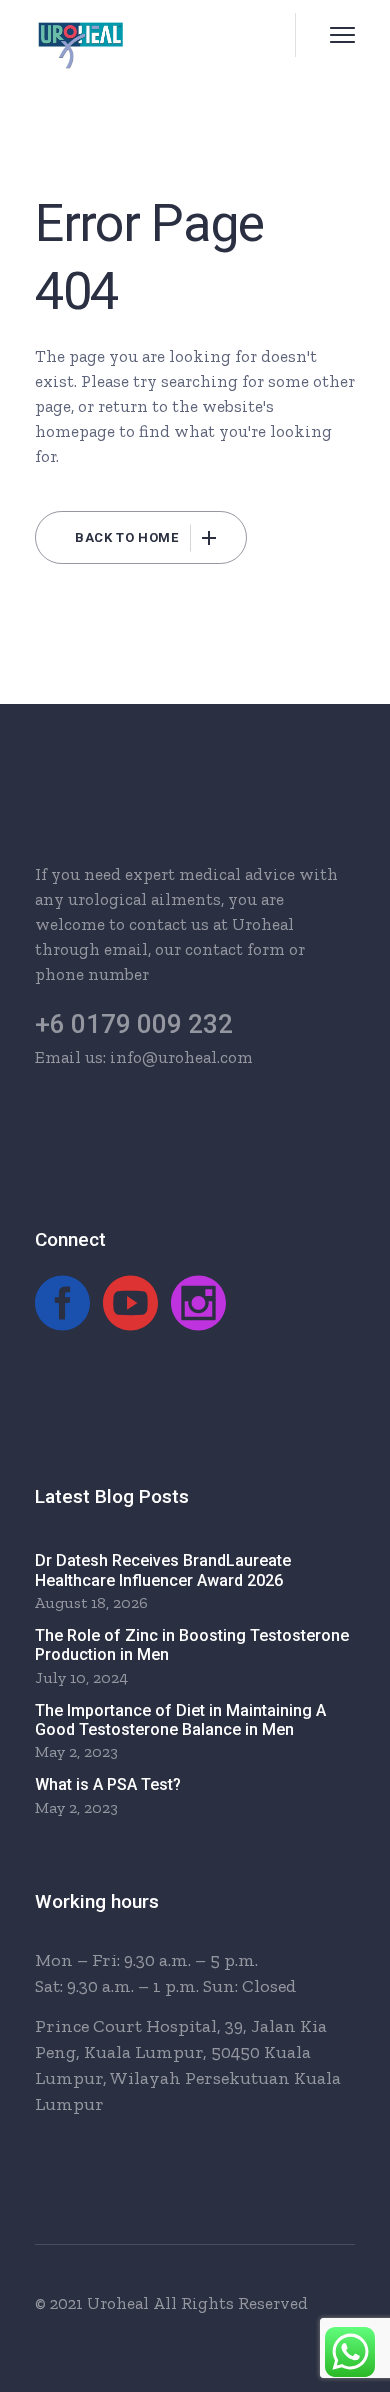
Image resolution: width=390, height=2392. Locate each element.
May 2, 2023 (76, 1751)
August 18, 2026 (91, 1602)
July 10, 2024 (81, 1677)
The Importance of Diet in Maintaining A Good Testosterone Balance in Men (180, 1720)
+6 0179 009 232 (134, 1024)
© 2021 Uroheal (92, 2303)
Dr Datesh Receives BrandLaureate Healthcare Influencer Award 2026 (163, 1570)
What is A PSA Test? (108, 1784)
